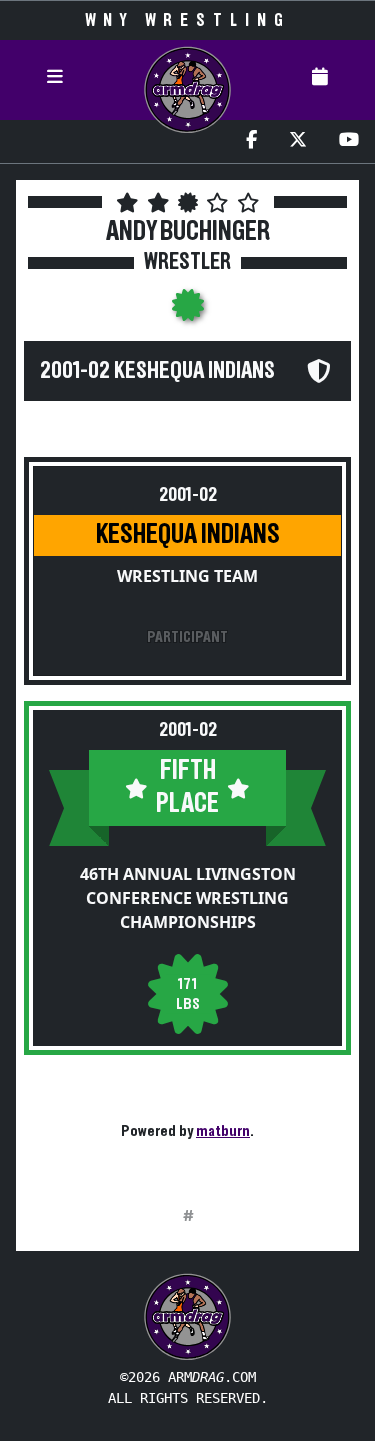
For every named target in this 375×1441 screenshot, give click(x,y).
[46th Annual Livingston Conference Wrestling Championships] (188, 311)
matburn (223, 1131)
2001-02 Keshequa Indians (157, 371)
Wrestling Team (187, 576)
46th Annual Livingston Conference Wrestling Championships (188, 898)
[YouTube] (349, 141)
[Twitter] (298, 141)
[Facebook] (251, 141)
